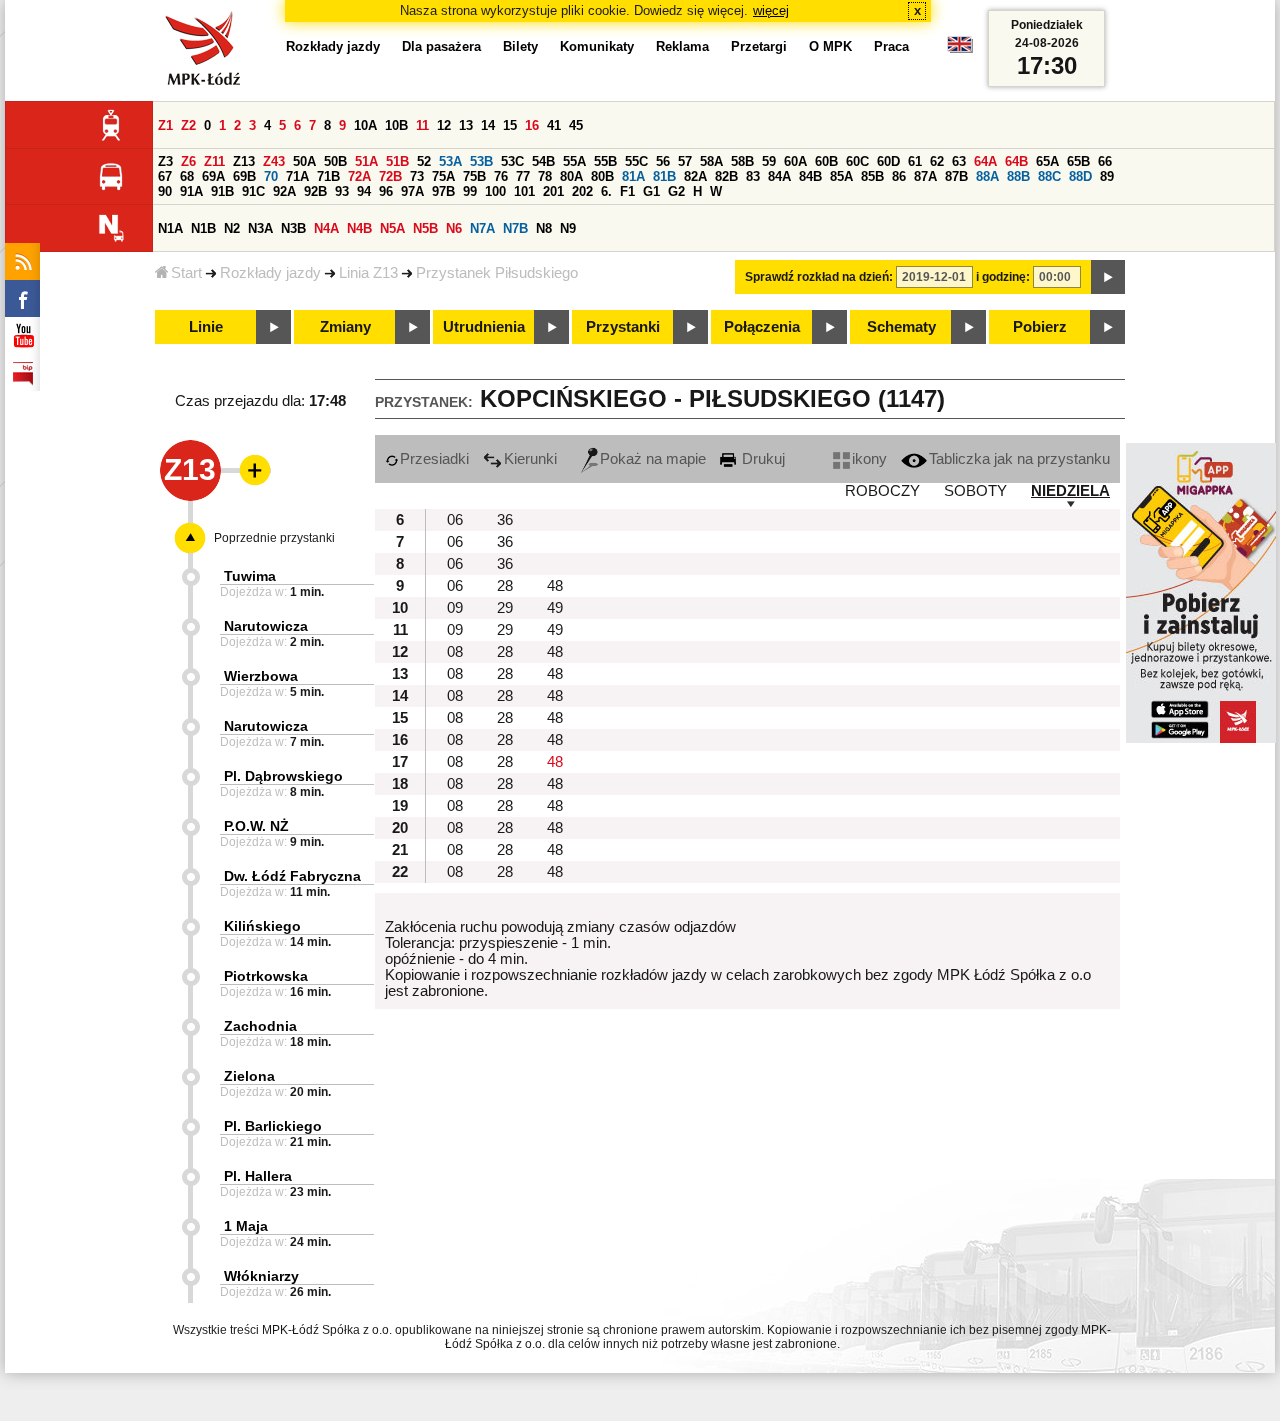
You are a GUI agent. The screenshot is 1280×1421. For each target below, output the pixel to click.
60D (888, 161)
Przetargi (759, 46)
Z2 (188, 125)
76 (501, 176)
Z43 (274, 161)
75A (443, 176)
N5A (392, 228)
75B (474, 176)
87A (925, 176)
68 (187, 176)
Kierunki (530, 459)
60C (857, 161)
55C (636, 161)
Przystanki (623, 327)
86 (899, 176)
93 (342, 191)
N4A (326, 228)
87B (956, 176)
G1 (651, 191)
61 (915, 161)
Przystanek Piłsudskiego (497, 273)
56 (663, 161)
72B (390, 176)
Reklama (682, 46)
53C (512, 161)
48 (555, 586)
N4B (359, 228)
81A (633, 176)
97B (443, 191)
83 (753, 176)
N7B (515, 228)
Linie (206, 327)
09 (455, 608)
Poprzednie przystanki (274, 538)
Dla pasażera (441, 46)
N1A (170, 228)
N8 (544, 228)
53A (450, 161)
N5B (425, 228)
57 (685, 161)
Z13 (244, 161)
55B (605, 161)
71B (328, 176)
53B (481, 161)
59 (769, 161)
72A (359, 176)
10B (396, 125)
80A (571, 176)
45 (576, 125)
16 (532, 125)
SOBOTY (975, 491)
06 (455, 520)
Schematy (901, 327)
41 (554, 125)
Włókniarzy (261, 1276)
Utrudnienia (484, 327)
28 (505, 586)
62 (937, 161)
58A (711, 161)
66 (1105, 161)
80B (602, 176)
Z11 (214, 161)
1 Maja (246, 1226)
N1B (203, 228)
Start (186, 273)
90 (165, 191)
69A (213, 176)
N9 (568, 228)
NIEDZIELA (1070, 491)
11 (422, 125)
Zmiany (345, 327)
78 (545, 176)
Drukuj (761, 459)
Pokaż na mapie (653, 459)
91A (191, 191)
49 (555, 608)
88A (987, 176)
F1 (627, 191)
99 (470, 191)
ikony (869, 459)
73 (417, 176)
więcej (771, 10)
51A (366, 161)
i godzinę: (1003, 277)
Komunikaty (597, 46)
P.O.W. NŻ (256, 826)
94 (364, 191)
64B (1016, 161)
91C (253, 191)
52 (424, 161)
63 (959, 161)
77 (523, 176)
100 (495, 191)
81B (664, 176)
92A (284, 191)
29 (505, 608)
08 (455, 652)
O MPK (830, 46)
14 (488, 125)
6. (606, 191)
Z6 (188, 161)
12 (444, 125)
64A (985, 161)
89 (1107, 176)
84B (810, 176)
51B (397, 161)
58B (742, 161)
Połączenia (762, 327)
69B (244, 176)
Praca (891, 46)
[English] (960, 49)
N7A (482, 228)
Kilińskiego (262, 926)
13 (466, 125)
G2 (676, 191)
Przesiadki (434, 459)
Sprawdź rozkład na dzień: (819, 277)
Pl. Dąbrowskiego (283, 776)
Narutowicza (266, 626)
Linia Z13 (368, 273)
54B (543, 161)
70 (271, 176)
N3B (293, 228)
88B (1018, 176)
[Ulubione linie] (249, 470)
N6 (454, 228)
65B (1078, 161)
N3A (260, 228)
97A (412, 191)
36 (505, 520)
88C (1049, 176)
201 (553, 191)
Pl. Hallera (258, 1176)
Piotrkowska (266, 976)
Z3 (165, 161)
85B (872, 176)
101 (524, 191)
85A (841, 176)
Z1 (165, 125)
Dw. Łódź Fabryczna (292, 876)
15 (510, 125)
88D (1080, 176)
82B (726, 176)
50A (304, 161)
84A (779, 176)
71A (297, 176)
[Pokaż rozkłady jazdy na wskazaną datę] (1108, 277)
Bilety (520, 46)
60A (795, 161)
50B (335, 161)
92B (315, 191)
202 (582, 191)
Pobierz (1040, 327)
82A (695, 176)
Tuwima (250, 576)
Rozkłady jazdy (270, 273)
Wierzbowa (261, 676)
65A (1047, 161)
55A (574, 161)
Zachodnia (260, 1026)
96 (386, 191)
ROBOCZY (882, 491)
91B (222, 191)
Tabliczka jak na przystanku (1019, 459)
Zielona (249, 1076)
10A (365, 125)
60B (826, 161)
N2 (232, 228)
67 (165, 176)
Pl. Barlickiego (273, 1126)
